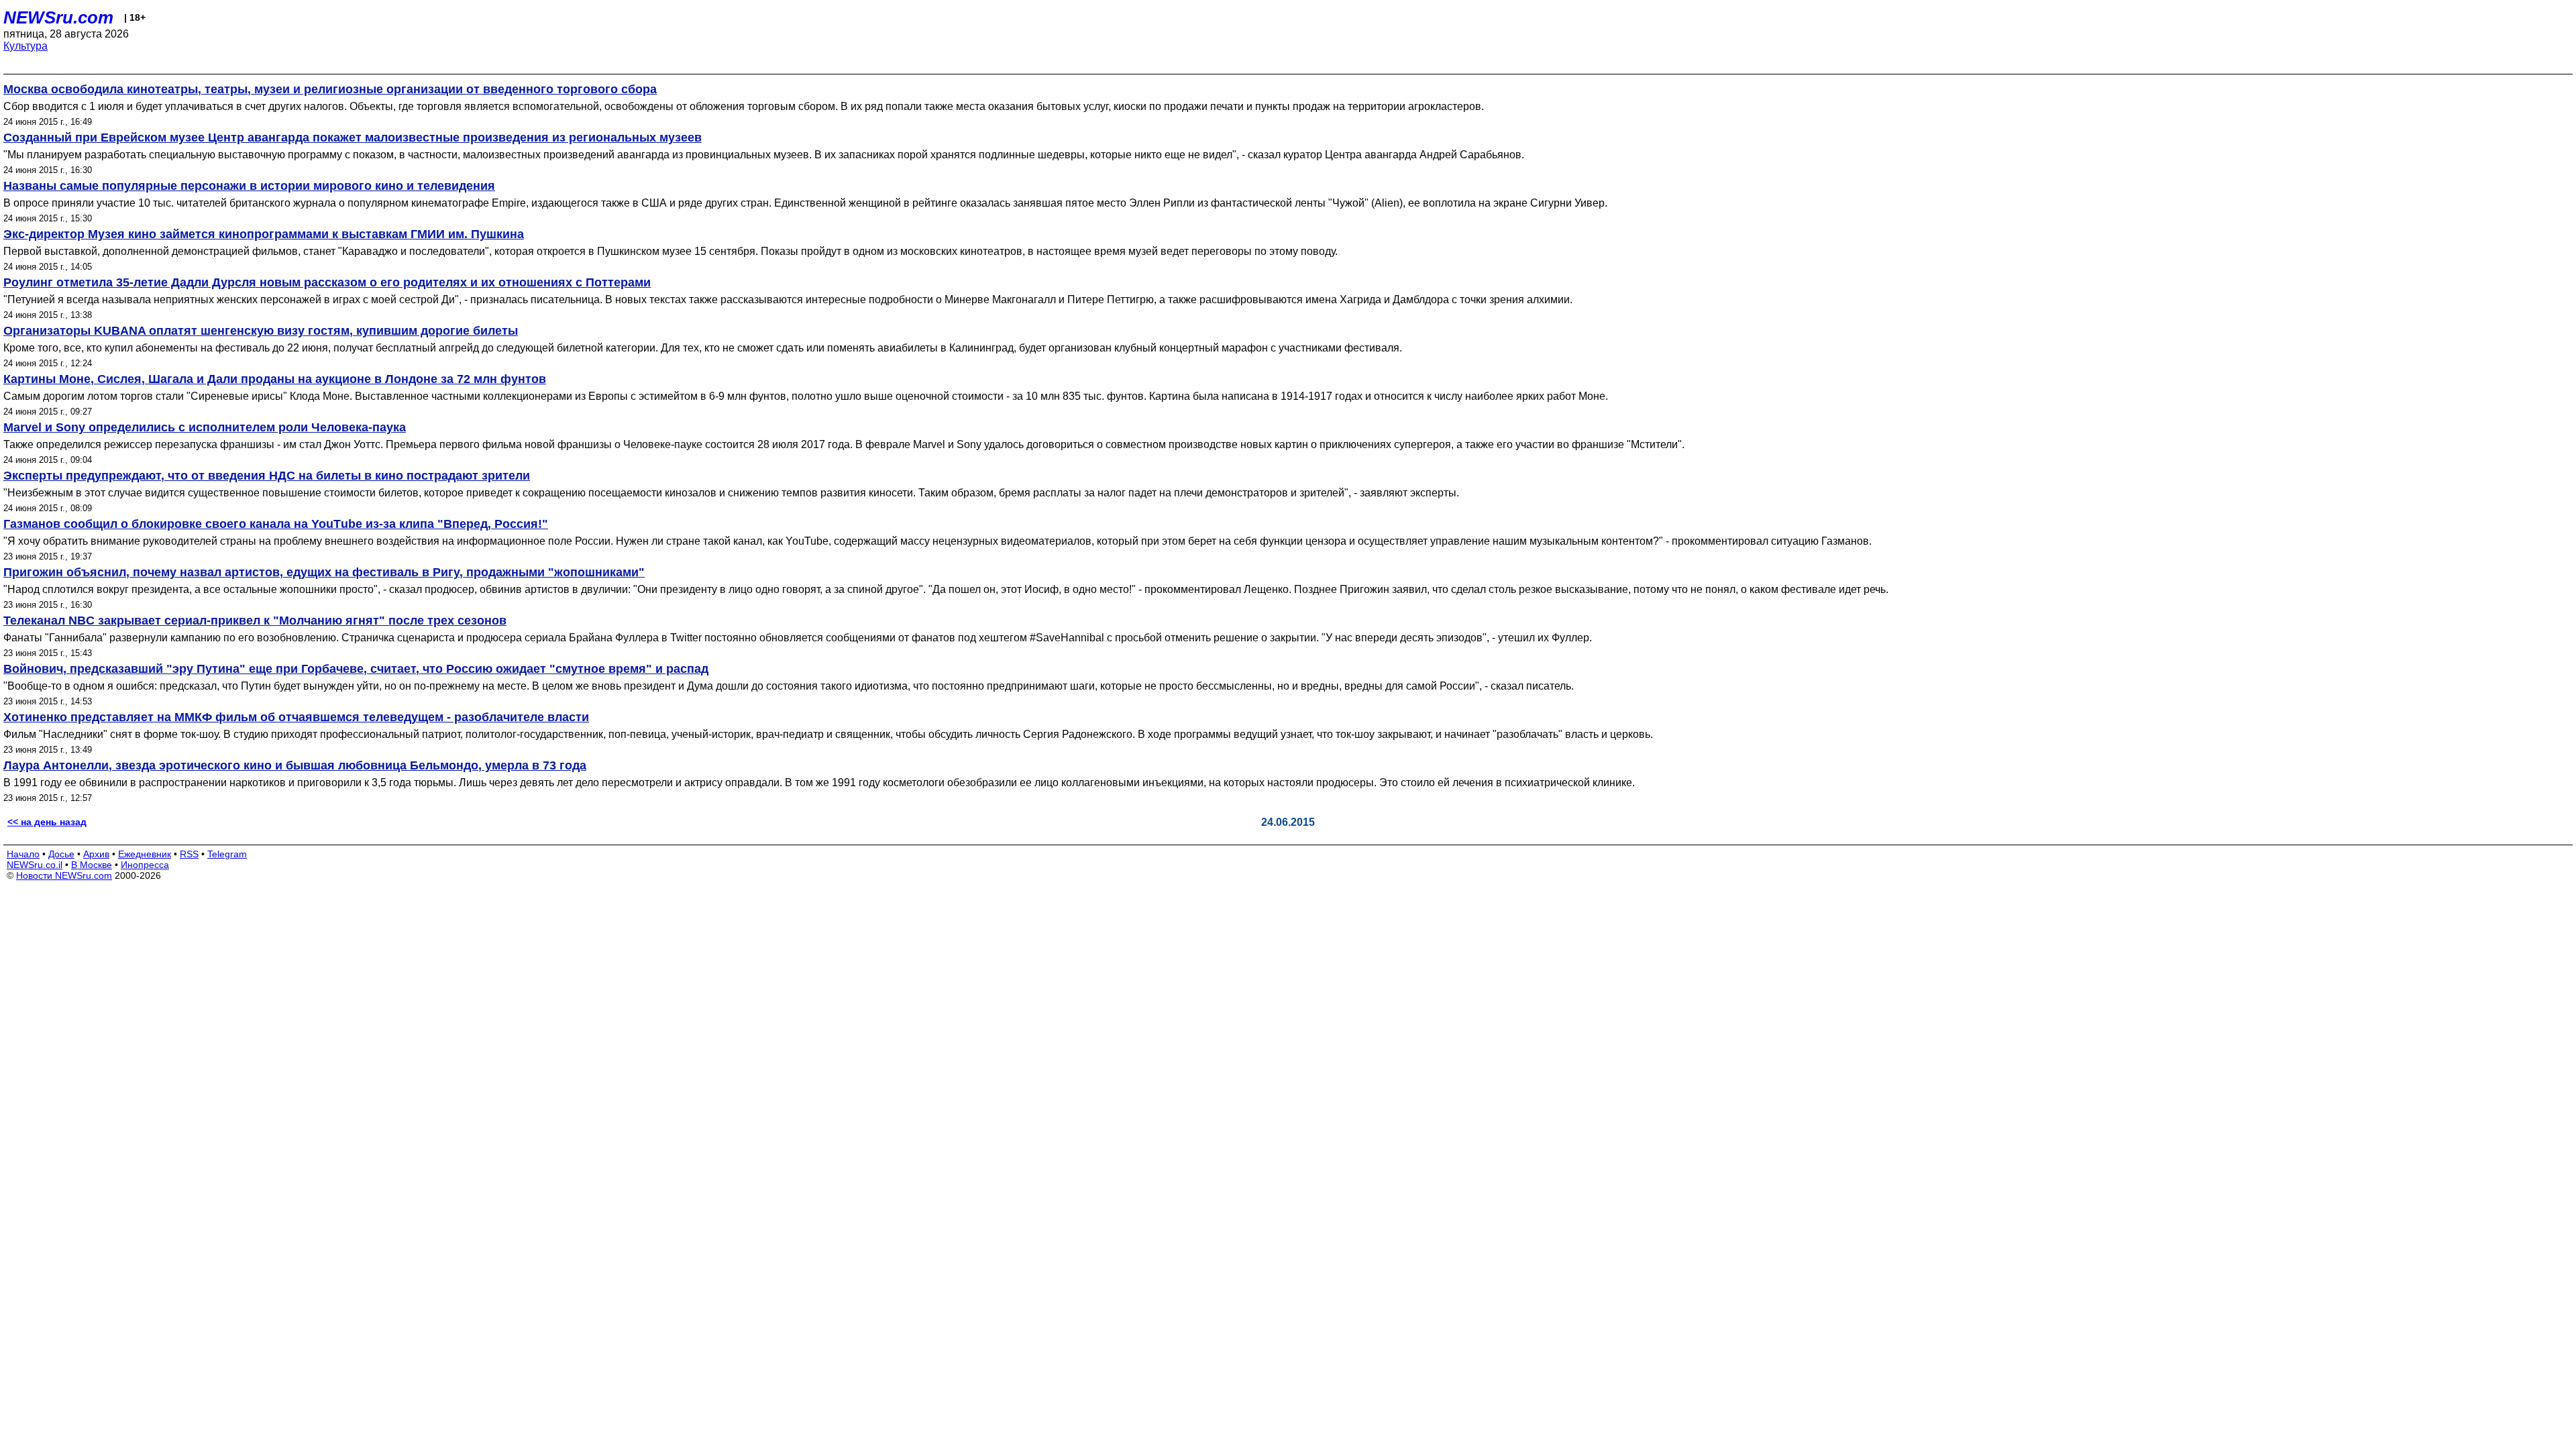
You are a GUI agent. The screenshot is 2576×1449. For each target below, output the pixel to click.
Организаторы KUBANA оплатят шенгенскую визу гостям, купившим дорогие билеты (261, 331)
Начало (23, 854)
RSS (189, 854)
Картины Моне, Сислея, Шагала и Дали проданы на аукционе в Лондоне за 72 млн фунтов (275, 379)
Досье (61, 854)
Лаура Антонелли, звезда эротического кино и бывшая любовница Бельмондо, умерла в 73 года (295, 765)
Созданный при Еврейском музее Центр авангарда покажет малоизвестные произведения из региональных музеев (353, 138)
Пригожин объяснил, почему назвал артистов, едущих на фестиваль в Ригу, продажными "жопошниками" (324, 572)
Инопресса (145, 865)
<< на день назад (47, 822)
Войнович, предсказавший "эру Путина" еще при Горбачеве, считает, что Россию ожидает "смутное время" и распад (356, 669)
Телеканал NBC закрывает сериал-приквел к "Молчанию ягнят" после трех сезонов (255, 621)
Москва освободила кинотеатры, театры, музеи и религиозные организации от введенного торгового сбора (330, 89)
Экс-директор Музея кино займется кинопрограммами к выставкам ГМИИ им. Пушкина (264, 234)
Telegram (227, 854)
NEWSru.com (58, 17)
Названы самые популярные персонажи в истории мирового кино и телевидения (249, 186)
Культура (25, 46)
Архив (96, 854)
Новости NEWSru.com (64, 875)
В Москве (92, 865)
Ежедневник (145, 854)
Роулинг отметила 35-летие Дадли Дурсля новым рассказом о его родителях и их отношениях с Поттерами (327, 282)
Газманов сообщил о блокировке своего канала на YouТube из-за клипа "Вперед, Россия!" (276, 524)
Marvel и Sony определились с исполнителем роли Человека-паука (205, 427)
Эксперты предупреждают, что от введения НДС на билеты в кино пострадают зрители (267, 476)
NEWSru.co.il (35, 865)
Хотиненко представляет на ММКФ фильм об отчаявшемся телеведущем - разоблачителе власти (296, 717)
